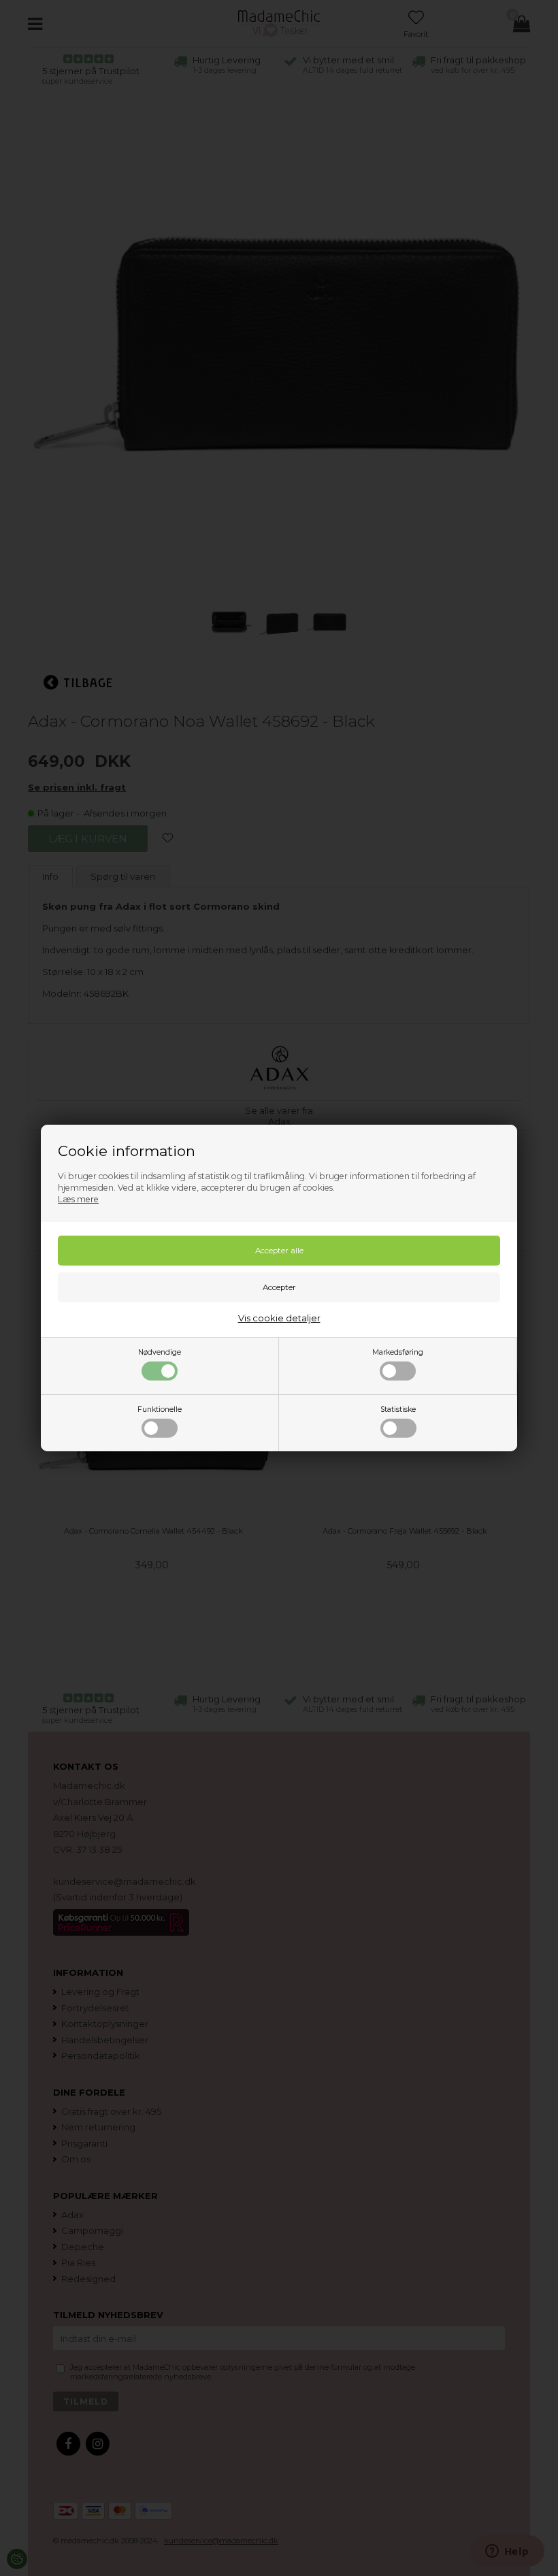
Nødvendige (160, 1352)
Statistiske (398, 1409)
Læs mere (78, 1199)
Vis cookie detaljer (279, 1318)
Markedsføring (398, 1352)
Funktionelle (160, 1409)
